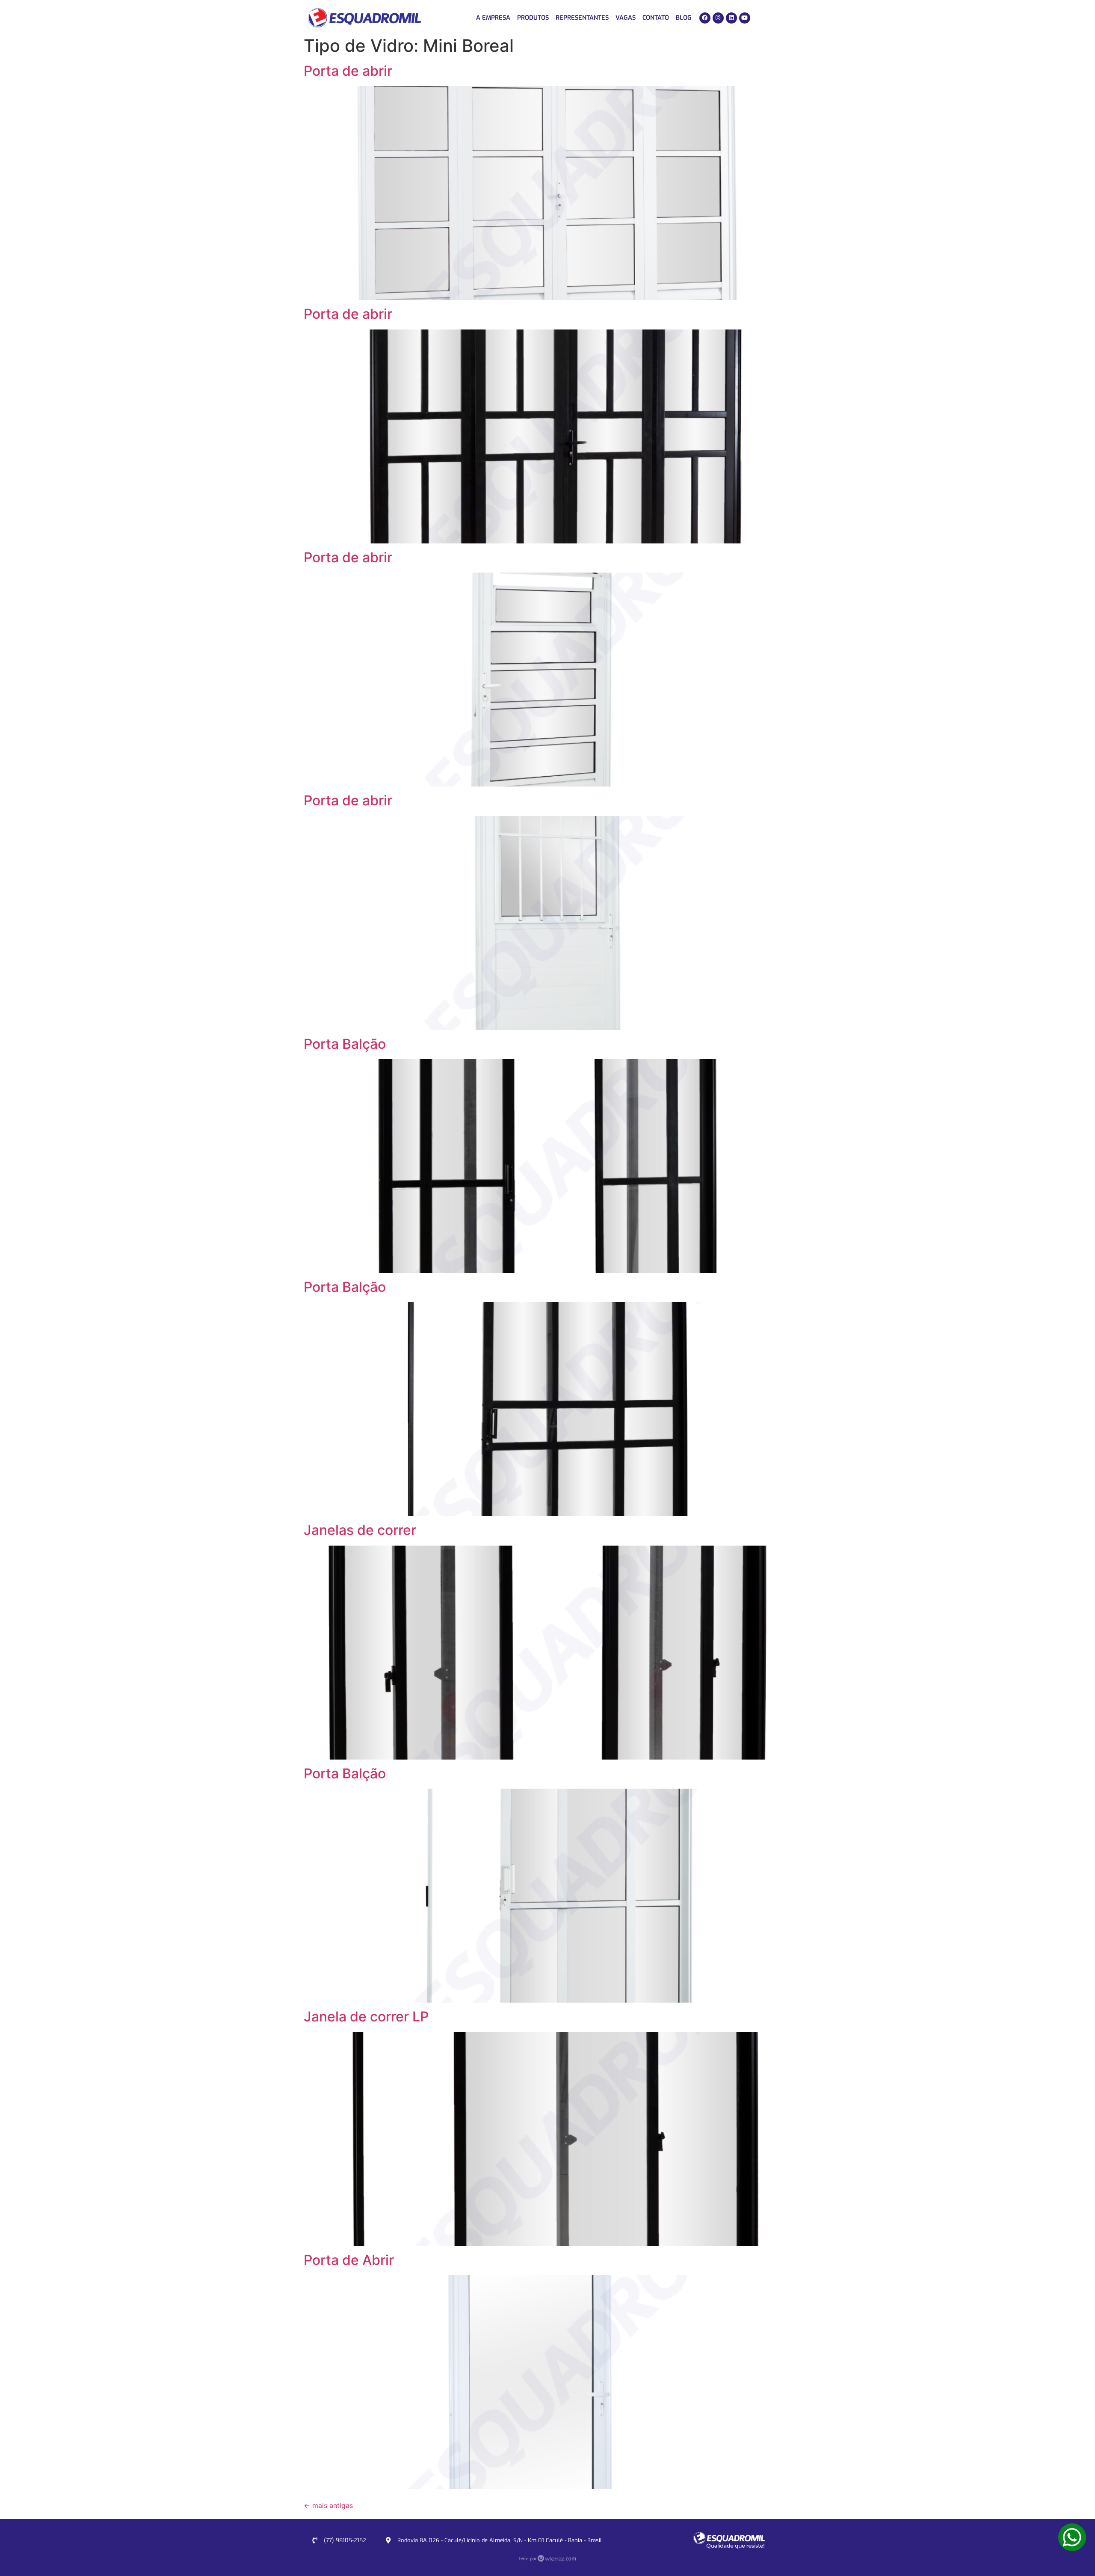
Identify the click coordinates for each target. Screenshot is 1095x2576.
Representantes (582, 18)
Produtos (533, 18)
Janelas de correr (360, 1530)
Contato (656, 18)
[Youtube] (745, 18)
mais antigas (328, 2505)
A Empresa (493, 18)
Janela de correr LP (366, 2017)
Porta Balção (345, 1044)
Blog (684, 18)
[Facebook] (705, 18)
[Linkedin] (731, 18)
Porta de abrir (348, 71)
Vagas (626, 18)
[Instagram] (718, 18)
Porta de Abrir (349, 2260)
